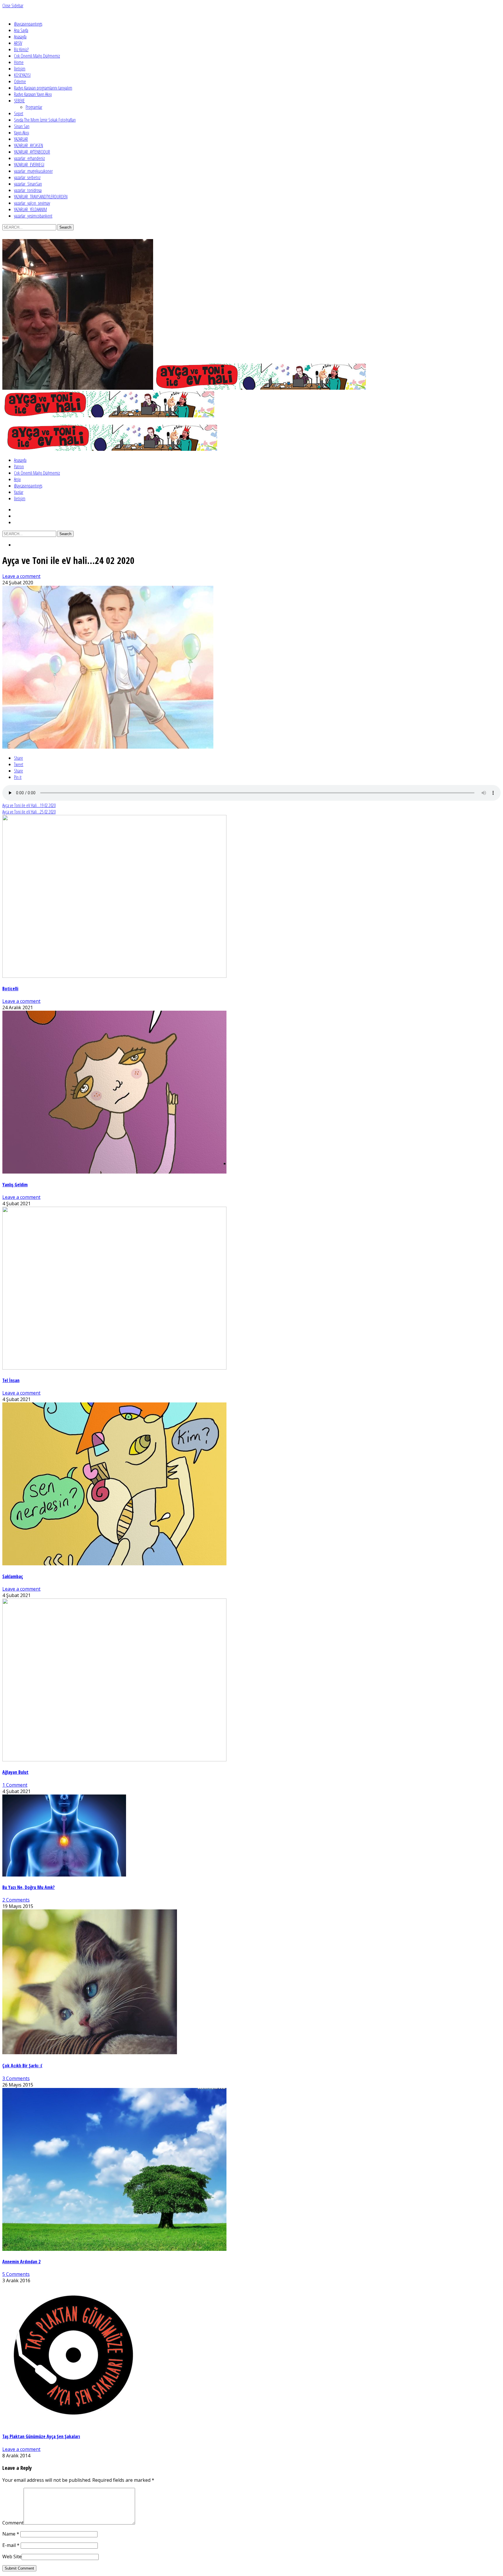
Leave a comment (21, 576)
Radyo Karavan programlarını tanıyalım (43, 88)
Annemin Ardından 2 (21, 2262)
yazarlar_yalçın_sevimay (32, 203)
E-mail (11, 2545)
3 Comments (16, 2078)
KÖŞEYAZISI (22, 75)
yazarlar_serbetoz (27, 177)
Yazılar (19, 492)
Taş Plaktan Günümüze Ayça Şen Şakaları (41, 2436)
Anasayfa (20, 37)
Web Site (12, 2557)
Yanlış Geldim (15, 1185)
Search (65, 227)
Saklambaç (13, 1576)
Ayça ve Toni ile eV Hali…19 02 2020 (29, 805)
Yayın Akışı (22, 133)
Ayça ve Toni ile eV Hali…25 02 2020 (29, 812)
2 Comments (16, 1900)
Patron (19, 467)
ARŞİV (18, 43)
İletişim (20, 69)
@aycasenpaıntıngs (28, 24)
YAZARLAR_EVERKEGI (29, 165)
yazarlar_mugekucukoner (33, 171)
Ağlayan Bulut (15, 1772)
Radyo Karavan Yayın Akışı (33, 94)
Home (19, 62)
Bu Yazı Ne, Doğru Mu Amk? (29, 1887)
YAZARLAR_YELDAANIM (30, 209)
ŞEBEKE (19, 101)
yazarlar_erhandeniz (29, 158)
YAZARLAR (21, 139)
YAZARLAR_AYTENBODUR (32, 152)
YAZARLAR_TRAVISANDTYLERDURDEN (41, 197)
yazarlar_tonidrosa (28, 190)
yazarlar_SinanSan (28, 184)
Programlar (34, 107)
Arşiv (17, 479)
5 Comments (16, 2274)
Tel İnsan (11, 1380)
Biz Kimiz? (21, 49)
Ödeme (20, 81)
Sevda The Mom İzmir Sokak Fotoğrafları (45, 120)
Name (11, 2534)
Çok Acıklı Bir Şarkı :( (22, 2066)
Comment (13, 2523)
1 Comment (15, 1785)
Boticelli (10, 989)
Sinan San (22, 126)
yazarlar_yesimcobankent (33, 216)
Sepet (19, 113)
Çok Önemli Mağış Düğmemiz (37, 56)
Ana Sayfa (21, 30)
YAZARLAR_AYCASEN (29, 145)
